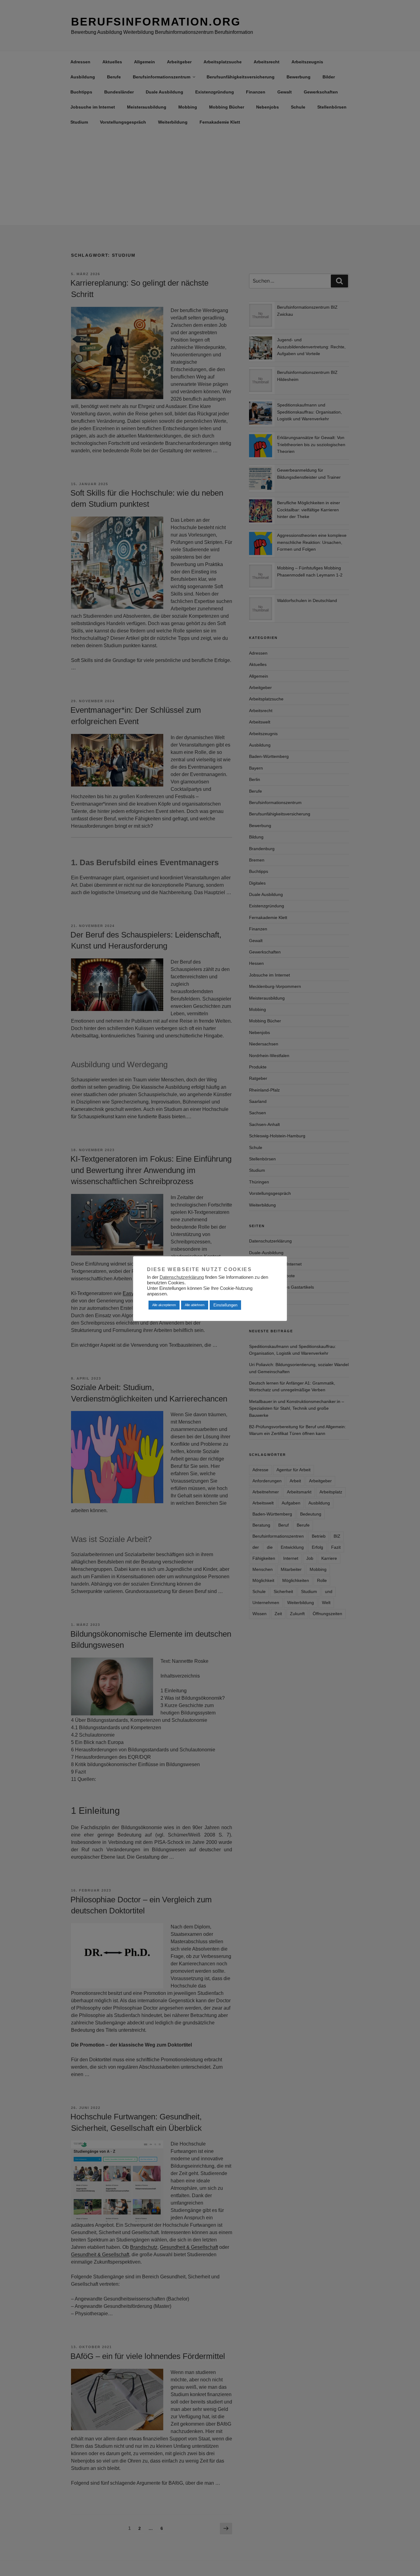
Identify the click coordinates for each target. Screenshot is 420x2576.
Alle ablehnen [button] (195, 1305)
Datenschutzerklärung (182, 1277)
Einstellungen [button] (225, 1305)
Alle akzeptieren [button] (164, 1305)
